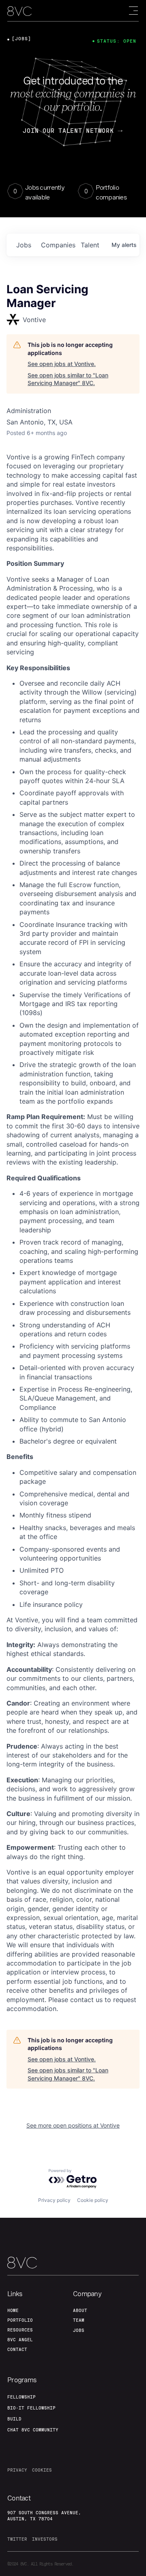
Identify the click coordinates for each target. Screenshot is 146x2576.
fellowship (21, 2397)
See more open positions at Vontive (73, 2125)
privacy (17, 2470)
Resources (20, 2330)
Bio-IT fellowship (31, 2408)
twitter (17, 2539)
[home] (19, 11)
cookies (42, 2470)
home (13, 2310)
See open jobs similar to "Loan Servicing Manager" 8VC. (68, 379)
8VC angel (20, 2340)
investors (45, 2539)
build (14, 2419)
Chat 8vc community (33, 2430)
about (80, 2310)
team (79, 2320)
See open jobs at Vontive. (62, 364)
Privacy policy (54, 2200)
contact (17, 2349)
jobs (24, 245)
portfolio (20, 2320)
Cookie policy (93, 2200)
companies (58, 245)
